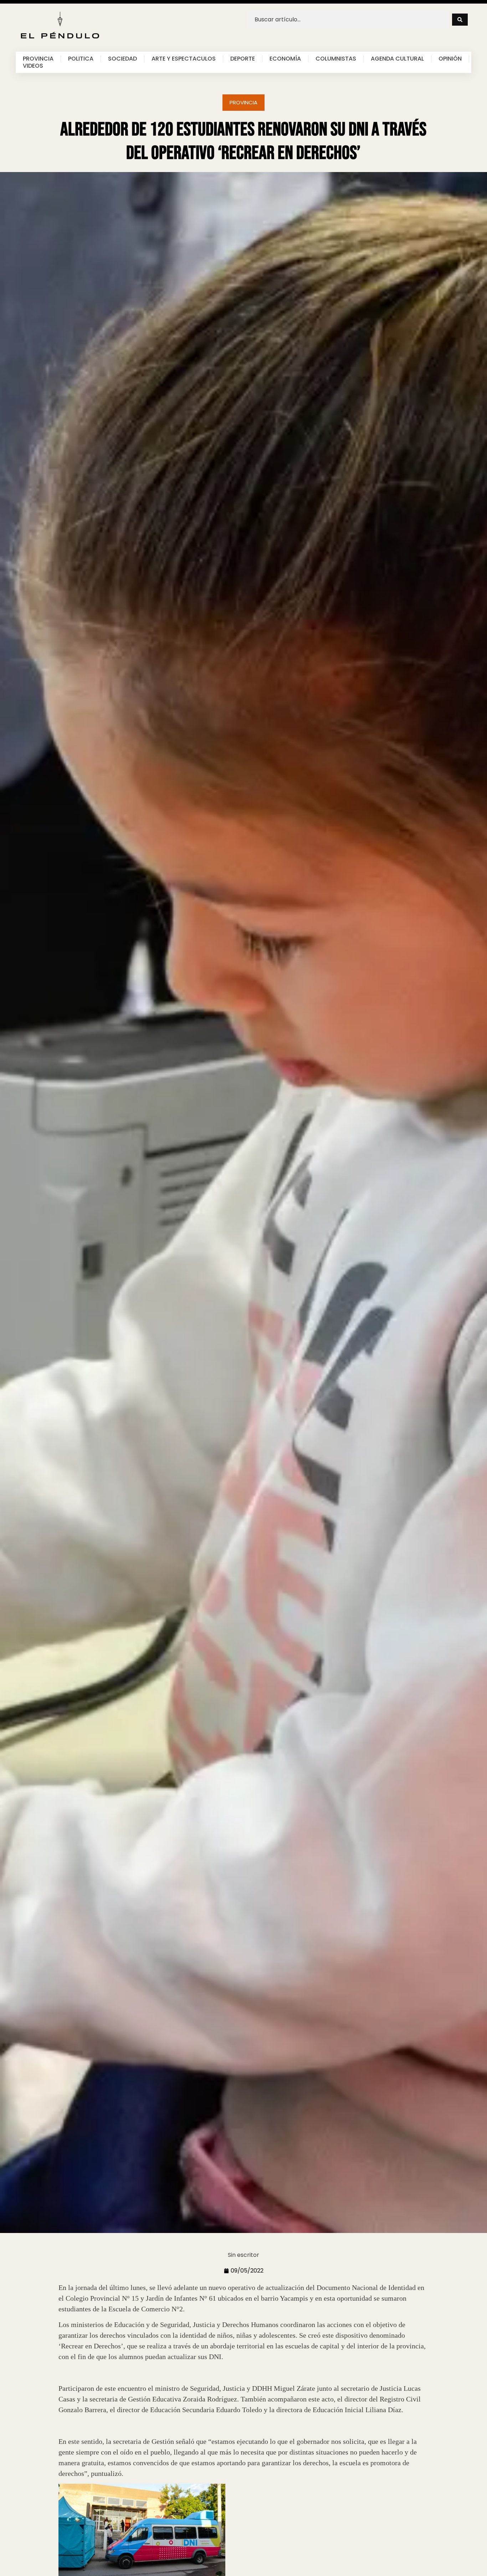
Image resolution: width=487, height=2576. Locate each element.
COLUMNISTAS (336, 59)
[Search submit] (460, 20)
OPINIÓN (450, 59)
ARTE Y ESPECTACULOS (184, 59)
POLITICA (81, 59)
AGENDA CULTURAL (397, 59)
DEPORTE (243, 59)
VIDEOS (33, 66)
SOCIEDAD (122, 59)
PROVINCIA (38, 59)
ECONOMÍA (285, 59)
